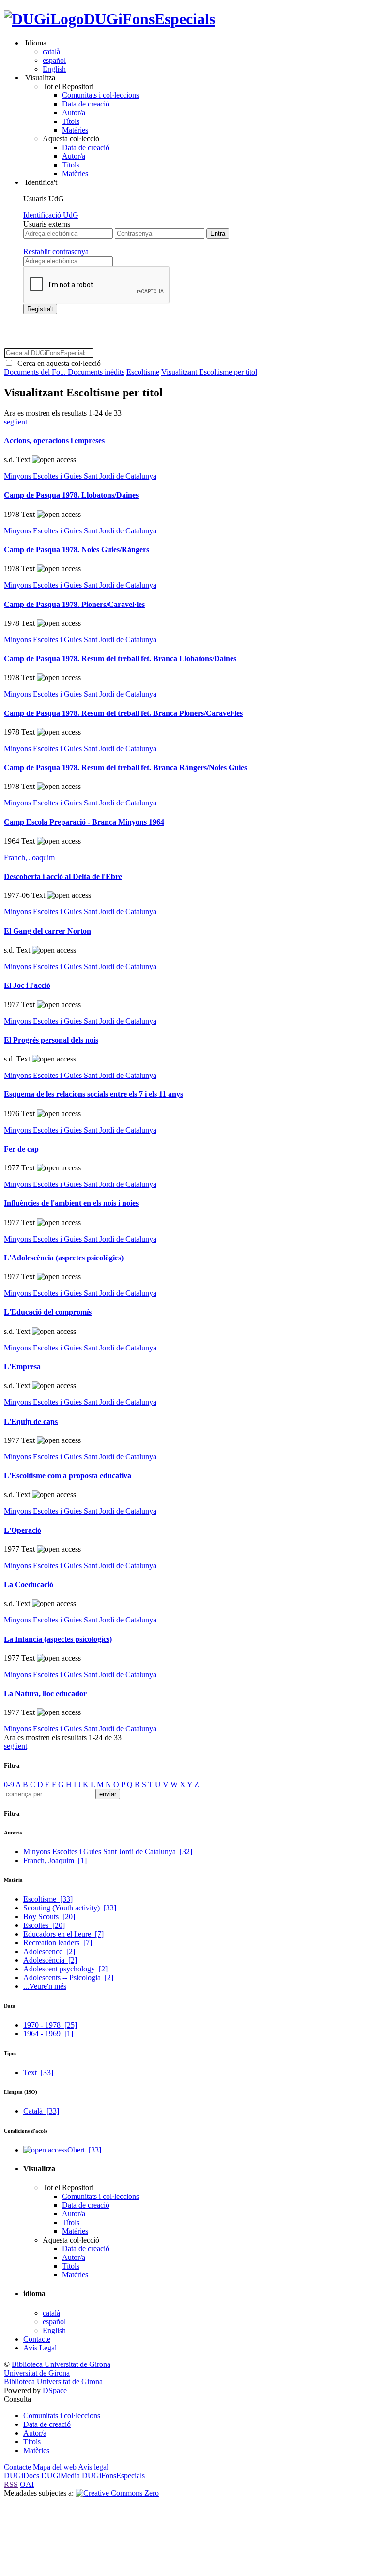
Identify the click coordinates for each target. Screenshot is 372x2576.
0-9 (9, 1784)
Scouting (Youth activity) (70, 1908)
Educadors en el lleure (63, 1934)
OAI (27, 2484)
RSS (11, 2484)
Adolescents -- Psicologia (68, 1977)
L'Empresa (22, 1367)
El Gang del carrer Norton (47, 931)
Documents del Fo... (36, 372)
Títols (71, 121)
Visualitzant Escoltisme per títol (209, 372)
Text (38, 2072)
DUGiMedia (61, 2476)
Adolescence (49, 1951)
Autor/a (74, 113)
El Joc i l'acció (27, 985)
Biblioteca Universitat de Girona (61, 2364)
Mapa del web (55, 2467)
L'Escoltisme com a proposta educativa (68, 1476)
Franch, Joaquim (29, 857)
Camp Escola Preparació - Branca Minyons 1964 (84, 822)
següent (15, 422)
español (54, 60)
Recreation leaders (58, 1943)
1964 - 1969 (48, 2034)
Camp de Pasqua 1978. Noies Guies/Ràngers (77, 550)
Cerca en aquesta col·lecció (57, 363)
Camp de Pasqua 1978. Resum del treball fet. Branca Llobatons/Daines (120, 659)
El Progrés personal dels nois (51, 1040)
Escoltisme (143, 372)
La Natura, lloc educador (45, 1693)
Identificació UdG (51, 215)
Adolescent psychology (65, 1969)
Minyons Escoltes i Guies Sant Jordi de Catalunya (80, 476)
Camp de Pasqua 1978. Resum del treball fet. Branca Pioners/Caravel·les (123, 713)
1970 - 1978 (50, 2025)
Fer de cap (21, 1149)
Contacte (37, 2339)
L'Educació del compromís (48, 1312)
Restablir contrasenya (56, 251)
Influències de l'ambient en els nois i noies (71, 1203)
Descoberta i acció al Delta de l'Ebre (63, 876)
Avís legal (93, 2467)
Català (41, 2111)
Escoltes (44, 1925)
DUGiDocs (22, 2476)
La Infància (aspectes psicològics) (58, 1639)
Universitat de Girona (37, 2373)
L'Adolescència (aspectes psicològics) (64, 1258)
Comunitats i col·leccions (101, 95)
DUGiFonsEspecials (149, 19)
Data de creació (86, 104)
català (51, 52)
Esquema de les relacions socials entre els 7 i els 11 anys (93, 1094)
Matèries (75, 130)
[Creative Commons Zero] (117, 2493)
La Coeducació (29, 1584)
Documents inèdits (96, 372)
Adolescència (50, 1960)
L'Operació (23, 1530)
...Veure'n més (45, 1986)
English (54, 69)
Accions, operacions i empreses (54, 441)
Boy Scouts (49, 1917)
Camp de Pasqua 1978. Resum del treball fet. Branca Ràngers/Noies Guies (125, 767)
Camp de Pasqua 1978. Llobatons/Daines (71, 495)
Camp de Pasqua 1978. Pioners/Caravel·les (74, 604)
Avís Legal (40, 2348)
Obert (84, 2150)
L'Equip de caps (31, 1421)
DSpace (55, 2390)
